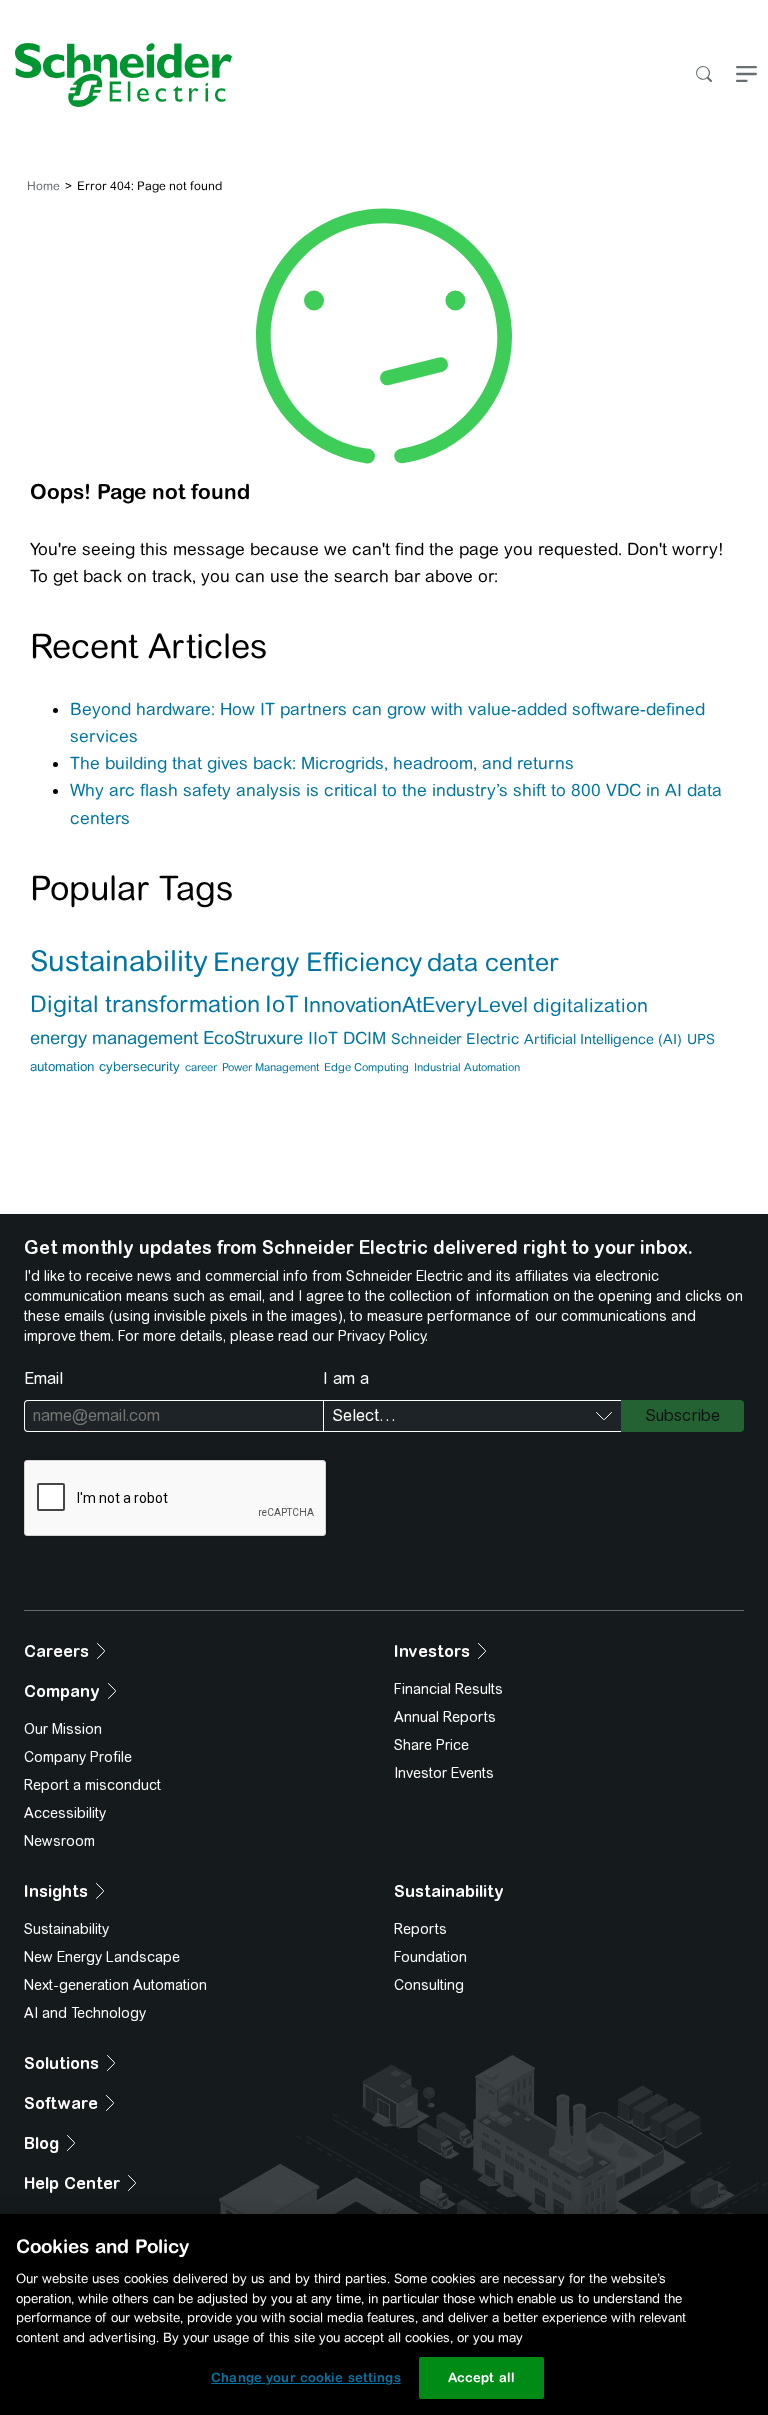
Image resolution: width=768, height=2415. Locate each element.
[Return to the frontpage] (116, 75)
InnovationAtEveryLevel (415, 1005)
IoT (281, 1003)
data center (492, 962)
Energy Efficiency (317, 961)
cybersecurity (139, 1066)
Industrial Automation (467, 1067)
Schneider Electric (455, 1038)
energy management (114, 1037)
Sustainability (119, 961)
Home (43, 186)
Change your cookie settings (306, 2377)
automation (62, 1066)
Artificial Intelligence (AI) (603, 1039)
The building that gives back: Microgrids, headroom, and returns (322, 763)
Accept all (481, 2377)
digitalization (590, 1005)
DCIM (364, 1038)
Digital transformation (145, 1003)
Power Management (270, 1067)
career (201, 1067)
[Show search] (703, 75)
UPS (701, 1039)
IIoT (323, 1038)
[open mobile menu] (746, 75)
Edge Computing (366, 1067)
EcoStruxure (253, 1037)
